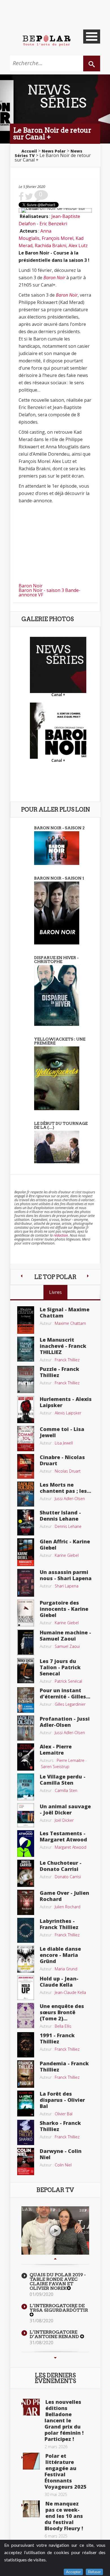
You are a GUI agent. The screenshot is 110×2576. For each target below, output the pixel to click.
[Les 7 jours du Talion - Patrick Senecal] (26, 1670)
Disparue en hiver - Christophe (56, 960)
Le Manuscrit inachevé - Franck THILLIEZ (63, 1346)
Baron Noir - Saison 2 (59, 828)
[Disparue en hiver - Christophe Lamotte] (57, 995)
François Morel (58, 238)
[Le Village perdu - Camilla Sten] (26, 1786)
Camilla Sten (66, 1790)
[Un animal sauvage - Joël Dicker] (26, 1815)
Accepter (73, 2572)
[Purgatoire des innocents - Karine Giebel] (26, 1612)
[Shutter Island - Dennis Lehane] (26, 1522)
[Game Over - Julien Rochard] (26, 1902)
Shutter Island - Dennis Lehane (60, 1516)
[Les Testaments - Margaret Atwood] (26, 1843)
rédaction (61, 1235)
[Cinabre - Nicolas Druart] (26, 1466)
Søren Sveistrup (55, 1767)
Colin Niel (63, 2165)
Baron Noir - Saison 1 (59, 878)
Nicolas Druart (68, 1471)
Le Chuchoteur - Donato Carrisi (61, 1866)
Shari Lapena (67, 1586)
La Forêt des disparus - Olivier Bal (62, 2100)
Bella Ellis (63, 2026)
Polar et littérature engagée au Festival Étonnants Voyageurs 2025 (66, 2471)
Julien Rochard (68, 1907)
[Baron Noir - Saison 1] (57, 912)
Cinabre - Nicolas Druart (62, 1460)
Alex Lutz (78, 246)
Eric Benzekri (53, 224)
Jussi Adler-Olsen (70, 1499)
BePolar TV (55, 2190)
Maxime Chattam (70, 1323)
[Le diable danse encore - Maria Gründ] (26, 1959)
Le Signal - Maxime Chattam (65, 1312)
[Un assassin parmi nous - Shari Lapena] (26, 1582)
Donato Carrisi (68, 1877)
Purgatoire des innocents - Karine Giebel (64, 1609)
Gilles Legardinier (70, 1704)
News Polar (54, 151)
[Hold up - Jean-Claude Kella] (26, 1987)
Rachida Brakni (50, 246)
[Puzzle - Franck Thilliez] (26, 1379)
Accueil (29, 151)
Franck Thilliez (67, 1360)
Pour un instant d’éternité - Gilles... (65, 1693)
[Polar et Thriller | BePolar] (47, 40)
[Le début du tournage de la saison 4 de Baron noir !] (57, 1146)
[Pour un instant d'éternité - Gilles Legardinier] (26, 1700)
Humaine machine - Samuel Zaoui (65, 1635)
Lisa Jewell (64, 1443)
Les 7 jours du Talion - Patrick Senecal (60, 1667)
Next (55, 2358)
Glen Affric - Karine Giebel (65, 1544)
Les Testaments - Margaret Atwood (63, 1836)
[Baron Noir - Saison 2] (57, 848)
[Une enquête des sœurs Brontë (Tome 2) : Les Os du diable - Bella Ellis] (26, 2015)
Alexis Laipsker (68, 1413)
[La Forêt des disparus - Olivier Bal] (26, 2103)
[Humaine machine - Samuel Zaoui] (26, 1642)
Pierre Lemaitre (71, 1760)
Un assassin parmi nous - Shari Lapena (66, 1575)
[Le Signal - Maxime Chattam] (26, 1319)
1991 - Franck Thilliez (57, 2038)
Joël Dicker (64, 1820)
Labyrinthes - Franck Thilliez (59, 1924)
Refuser (94, 2572)
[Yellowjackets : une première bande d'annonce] (57, 1078)
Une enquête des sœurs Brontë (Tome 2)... (62, 2012)
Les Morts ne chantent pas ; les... (65, 1488)
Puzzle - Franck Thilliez (60, 1372)
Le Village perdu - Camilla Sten (63, 1780)
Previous (55, 2259)
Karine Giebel (67, 1555)
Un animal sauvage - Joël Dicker (65, 1809)
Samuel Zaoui (67, 1646)
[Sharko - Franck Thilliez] (26, 2132)
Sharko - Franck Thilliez (60, 2126)
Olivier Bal (64, 2114)
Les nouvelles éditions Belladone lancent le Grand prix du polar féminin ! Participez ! (64, 2420)
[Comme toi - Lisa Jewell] (26, 1438)
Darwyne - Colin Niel (61, 2154)
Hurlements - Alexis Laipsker (66, 1402)
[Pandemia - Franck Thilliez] (26, 2073)
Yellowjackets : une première (60, 1041)
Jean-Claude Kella (70, 1992)
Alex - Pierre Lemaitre (56, 1750)
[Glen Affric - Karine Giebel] (26, 1552)
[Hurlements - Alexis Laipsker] (26, 1409)
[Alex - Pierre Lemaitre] (26, 1756)
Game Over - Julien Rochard (64, 1896)
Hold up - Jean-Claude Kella (59, 1982)
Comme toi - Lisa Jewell (62, 1432)
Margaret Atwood (71, 1847)
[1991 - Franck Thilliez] (26, 2044)
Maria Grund (66, 1969)
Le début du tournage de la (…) (61, 1125)
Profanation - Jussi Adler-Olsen (65, 1722)
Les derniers (55, 2378)
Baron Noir (54, 278)
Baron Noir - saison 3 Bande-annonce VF (49, 592)
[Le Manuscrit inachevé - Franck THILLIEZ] (26, 1349)
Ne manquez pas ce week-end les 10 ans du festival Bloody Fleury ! (64, 2516)
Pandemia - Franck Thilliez (64, 2066)
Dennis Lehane (68, 1526)
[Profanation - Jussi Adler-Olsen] (26, 1728)
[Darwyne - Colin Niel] (26, 2161)
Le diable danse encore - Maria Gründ (60, 1955)
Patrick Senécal (68, 1681)
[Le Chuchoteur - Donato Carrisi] (26, 1873)
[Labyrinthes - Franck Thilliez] (26, 1930)
